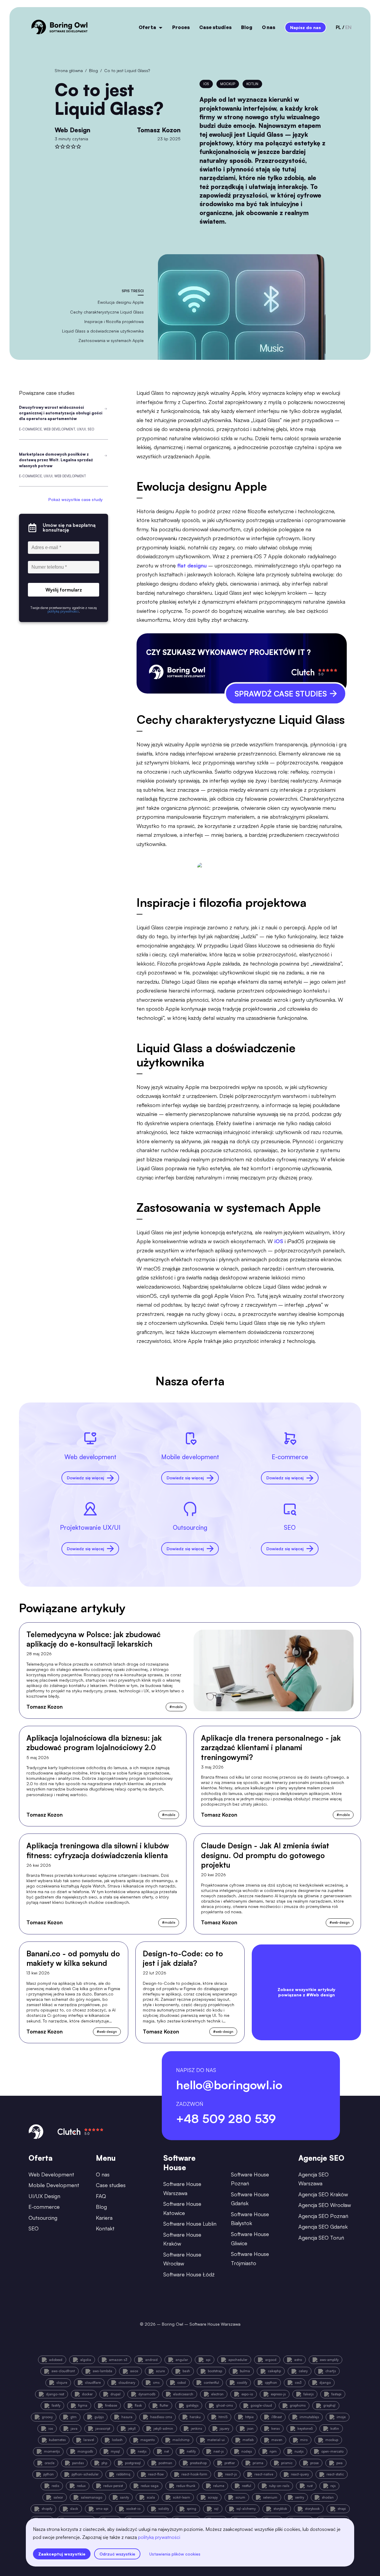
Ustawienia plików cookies (175, 2554)
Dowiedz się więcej (85, 1478)
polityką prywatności (159, 2537)
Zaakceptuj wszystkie (62, 2554)
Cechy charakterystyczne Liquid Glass (107, 312)
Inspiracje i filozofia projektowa (114, 321)
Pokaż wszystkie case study (76, 500)
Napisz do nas (305, 27)
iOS (280, 1241)
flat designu (192, 565)
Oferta (147, 27)
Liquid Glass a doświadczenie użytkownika (103, 331)
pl (338, 27)
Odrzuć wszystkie (117, 2554)
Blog (247, 27)
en (348, 27)
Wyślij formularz (64, 590)
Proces (181, 27)
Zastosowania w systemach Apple (111, 340)
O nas (269, 27)
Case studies (215, 27)
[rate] (57, 147)
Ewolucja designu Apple (121, 302)
